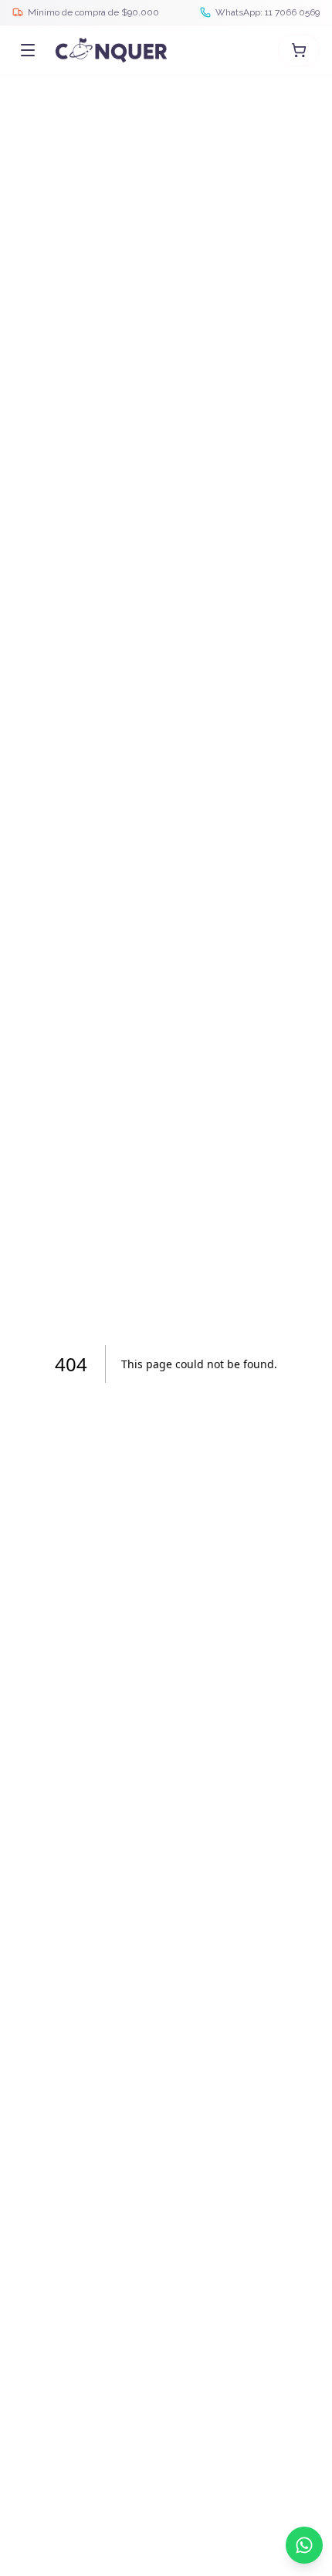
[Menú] (28, 50)
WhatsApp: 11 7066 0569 (268, 12)
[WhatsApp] (304, 2545)
